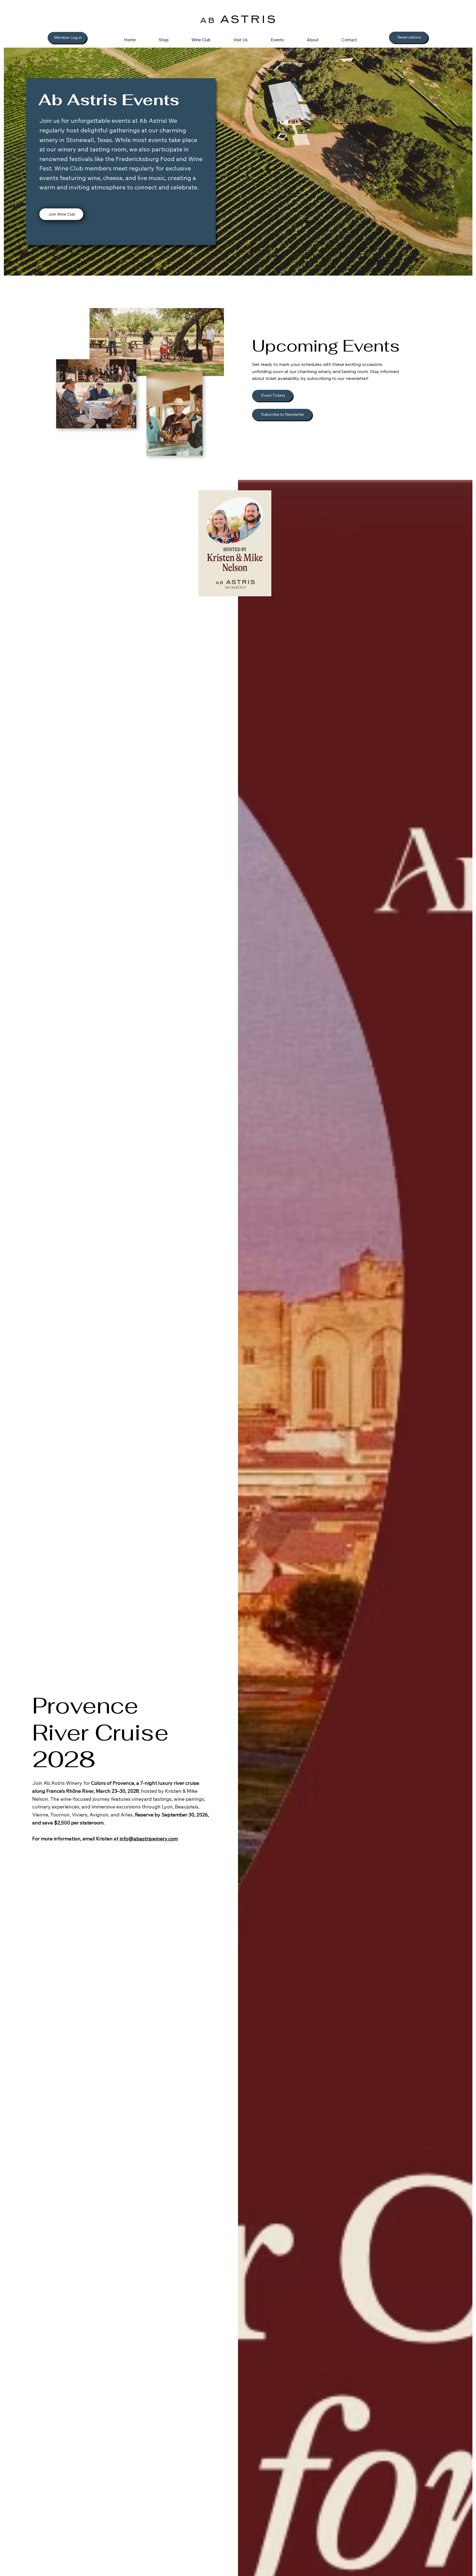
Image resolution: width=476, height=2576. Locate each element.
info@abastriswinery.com (149, 1839)
